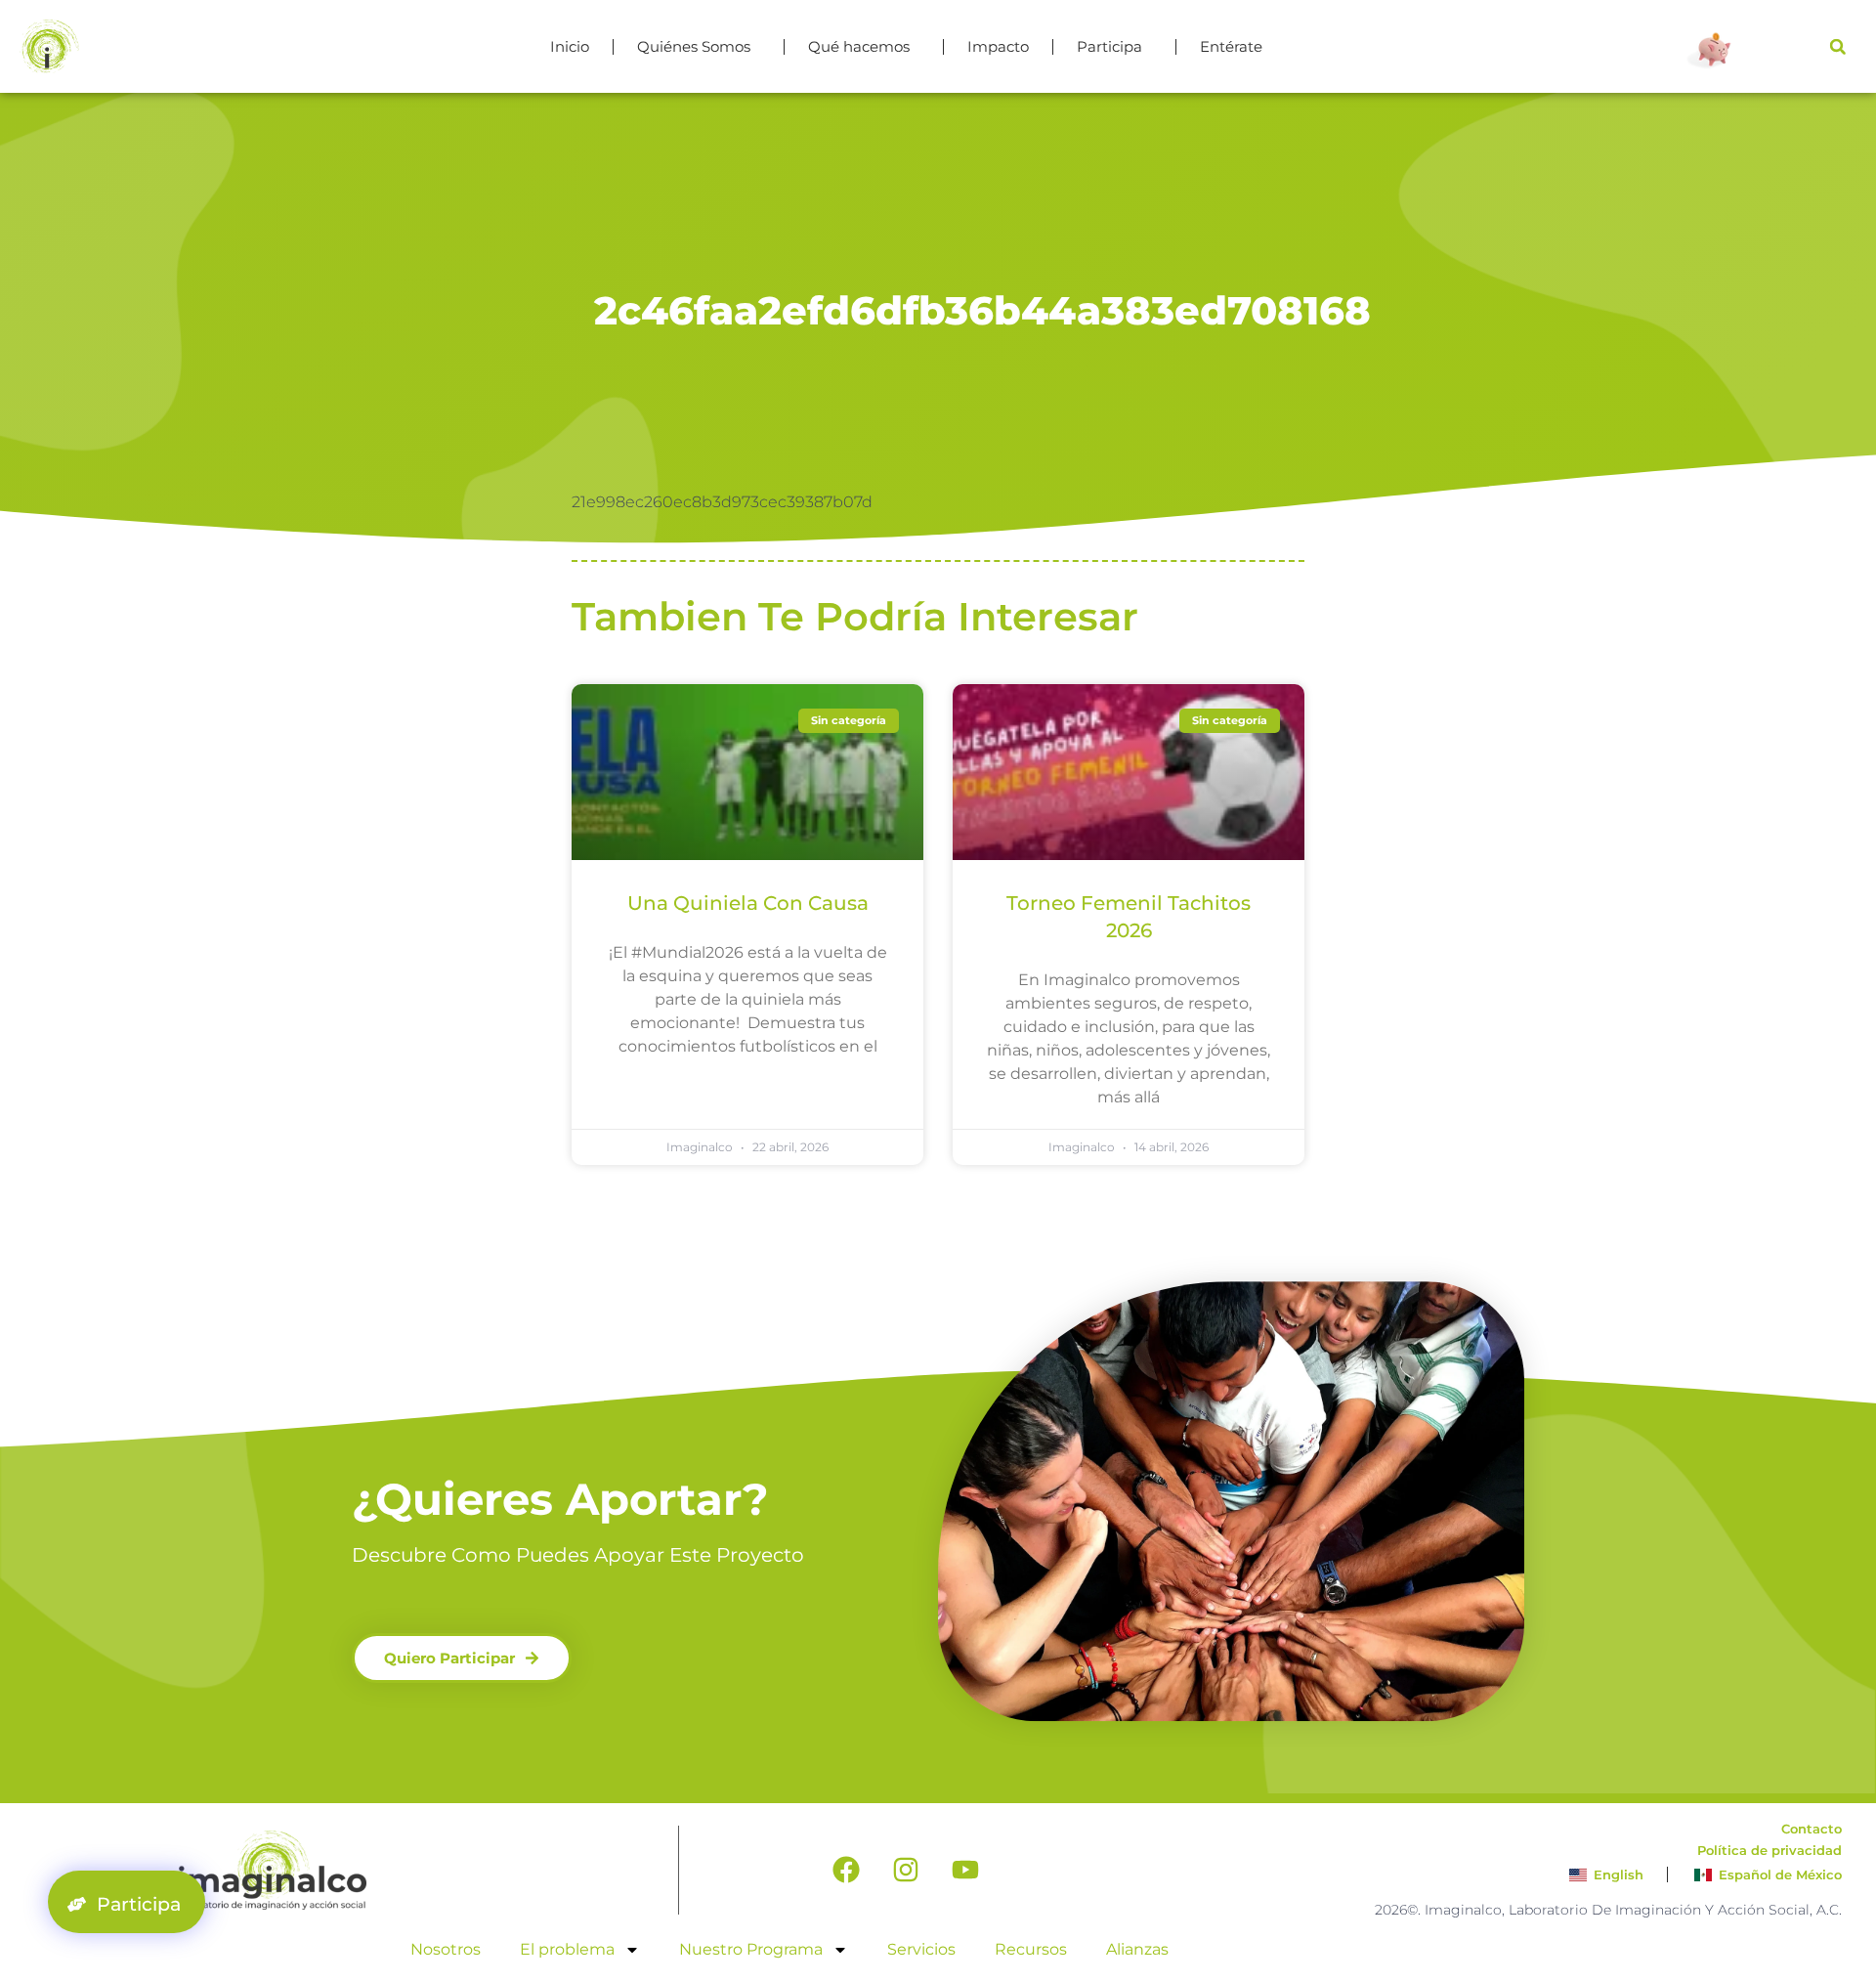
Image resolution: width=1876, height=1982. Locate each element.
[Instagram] (906, 1870)
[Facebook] (846, 1870)
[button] (1838, 47)
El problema (567, 1949)
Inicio (570, 46)
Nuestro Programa (751, 1949)
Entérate (1231, 46)
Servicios (921, 1949)
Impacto (998, 46)
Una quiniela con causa (748, 903)
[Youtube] (965, 1870)
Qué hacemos (859, 46)
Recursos (1031, 1949)
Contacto (1812, 1829)
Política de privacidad (1769, 1850)
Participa (1109, 46)
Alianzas (1137, 1949)
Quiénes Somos (694, 46)
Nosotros (446, 1949)
